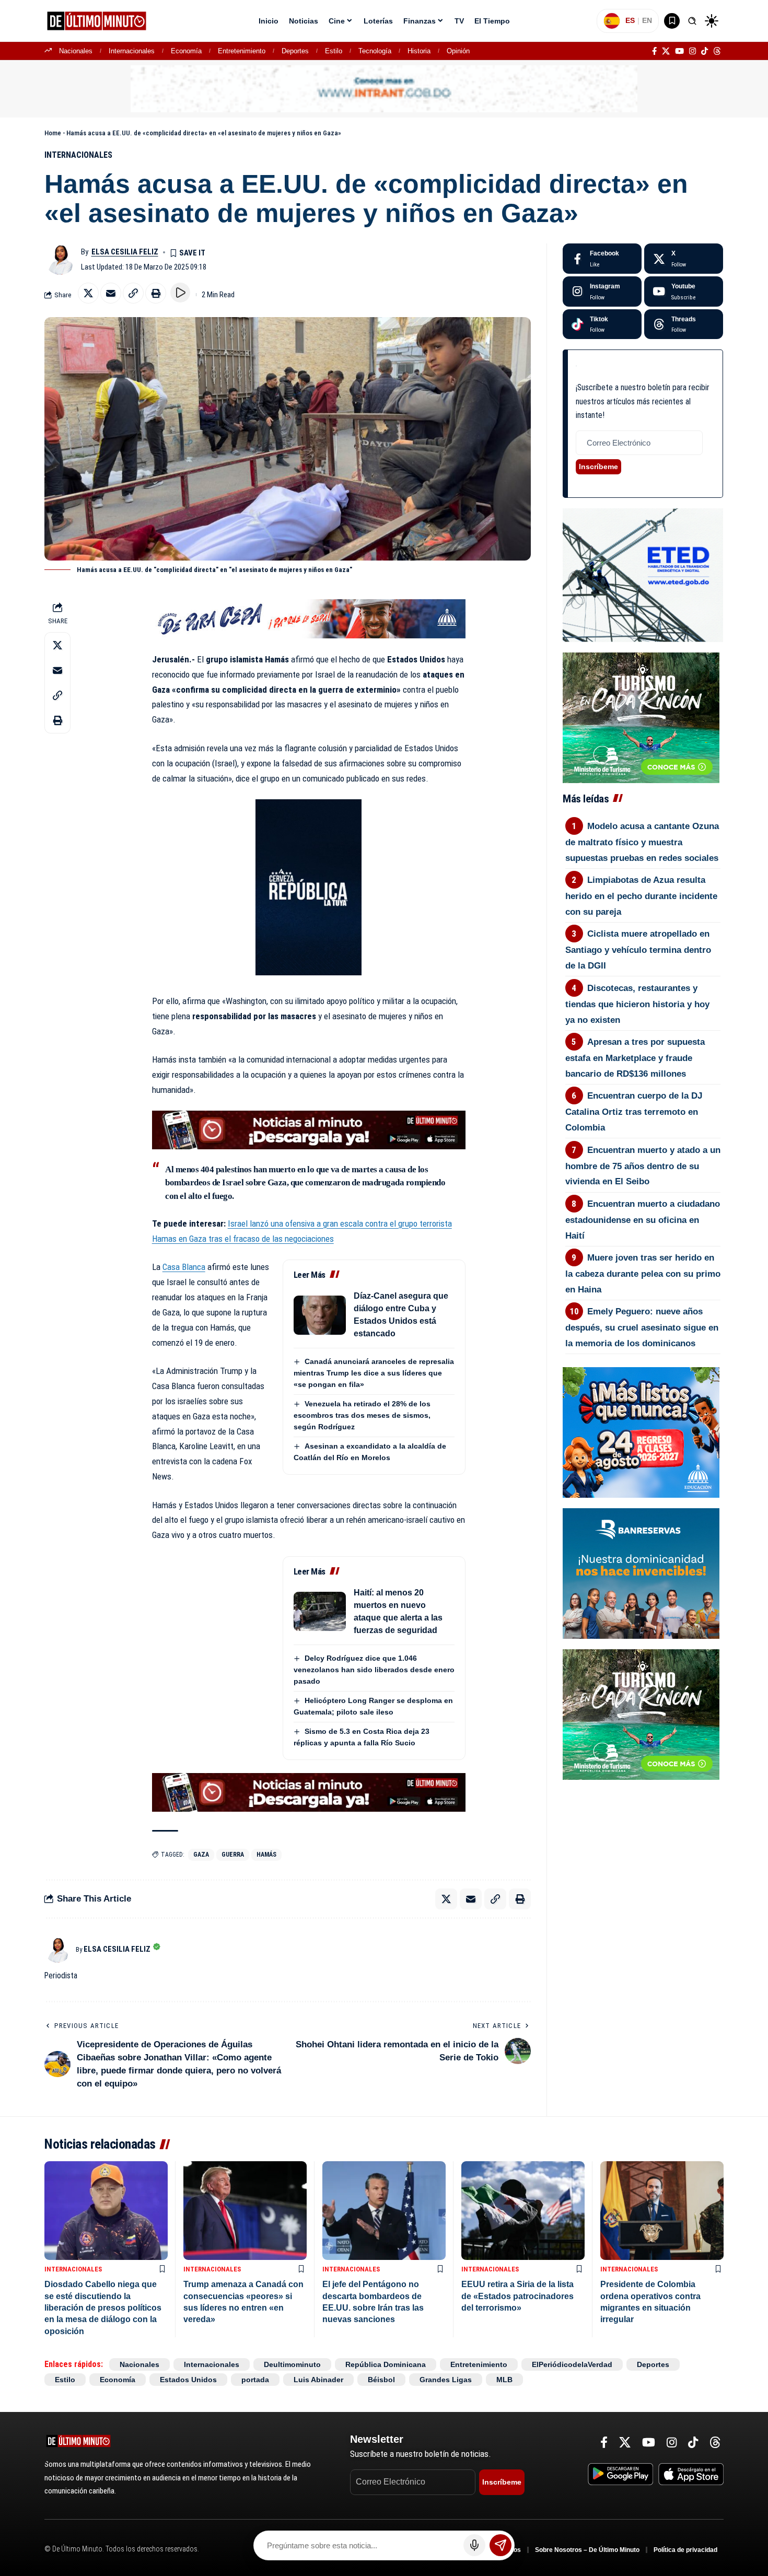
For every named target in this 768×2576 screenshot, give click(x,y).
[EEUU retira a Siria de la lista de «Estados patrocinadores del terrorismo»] (523, 2211)
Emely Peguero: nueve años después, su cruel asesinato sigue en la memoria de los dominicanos (642, 1327)
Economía (186, 51)
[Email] (111, 293)
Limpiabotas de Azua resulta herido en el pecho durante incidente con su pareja (641, 896)
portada (255, 2380)
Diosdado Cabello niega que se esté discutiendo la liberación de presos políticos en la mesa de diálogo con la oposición (103, 2308)
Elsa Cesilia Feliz (125, 252)
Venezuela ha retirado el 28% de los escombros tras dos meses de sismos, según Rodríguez (362, 1415)
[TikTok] (705, 51)
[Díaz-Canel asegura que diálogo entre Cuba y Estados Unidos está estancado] (320, 1315)
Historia (419, 51)
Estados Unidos (188, 2380)
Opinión (458, 51)
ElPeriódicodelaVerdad (572, 2364)
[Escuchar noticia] (180, 293)
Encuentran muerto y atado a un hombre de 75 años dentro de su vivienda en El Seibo (643, 1166)
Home (53, 133)
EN (647, 20)
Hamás (266, 1855)
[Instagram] (693, 51)
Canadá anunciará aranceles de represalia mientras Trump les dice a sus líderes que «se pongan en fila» (374, 1373)
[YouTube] (679, 51)
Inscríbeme (598, 467)
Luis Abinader (318, 2380)
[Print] (156, 293)
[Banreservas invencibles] (641, 1572)
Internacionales (132, 51)
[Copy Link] (133, 293)
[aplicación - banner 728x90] (309, 1129)
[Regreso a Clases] (641, 1431)
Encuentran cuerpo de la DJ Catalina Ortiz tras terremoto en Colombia (634, 1112)
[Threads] (717, 51)
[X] (666, 51)
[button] (692, 21)
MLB (504, 2380)
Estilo (334, 51)
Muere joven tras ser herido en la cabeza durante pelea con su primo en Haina (643, 1274)
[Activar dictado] (474, 2545)
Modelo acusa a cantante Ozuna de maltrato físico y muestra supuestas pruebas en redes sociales (642, 842)
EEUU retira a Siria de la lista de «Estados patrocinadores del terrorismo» (517, 2296)
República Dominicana (386, 2364)
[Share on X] (88, 293)
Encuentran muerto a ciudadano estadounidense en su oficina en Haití (643, 1220)
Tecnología (375, 51)
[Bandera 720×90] (309, 618)
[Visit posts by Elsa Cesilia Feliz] (60, 259)
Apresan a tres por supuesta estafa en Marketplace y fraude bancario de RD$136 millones (635, 1058)
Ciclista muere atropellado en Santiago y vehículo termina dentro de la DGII (638, 950)
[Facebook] (654, 51)
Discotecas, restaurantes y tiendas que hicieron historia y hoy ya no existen (637, 1004)
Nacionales (76, 51)
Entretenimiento (242, 51)
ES (630, 20)
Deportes (295, 51)
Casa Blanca (184, 1267)
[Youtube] (684, 292)
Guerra (233, 1855)
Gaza (201, 1855)
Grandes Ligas (446, 2380)
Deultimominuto (292, 2364)
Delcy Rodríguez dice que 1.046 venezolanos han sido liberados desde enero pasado (374, 1670)
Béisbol (381, 2380)
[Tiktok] (602, 324)
